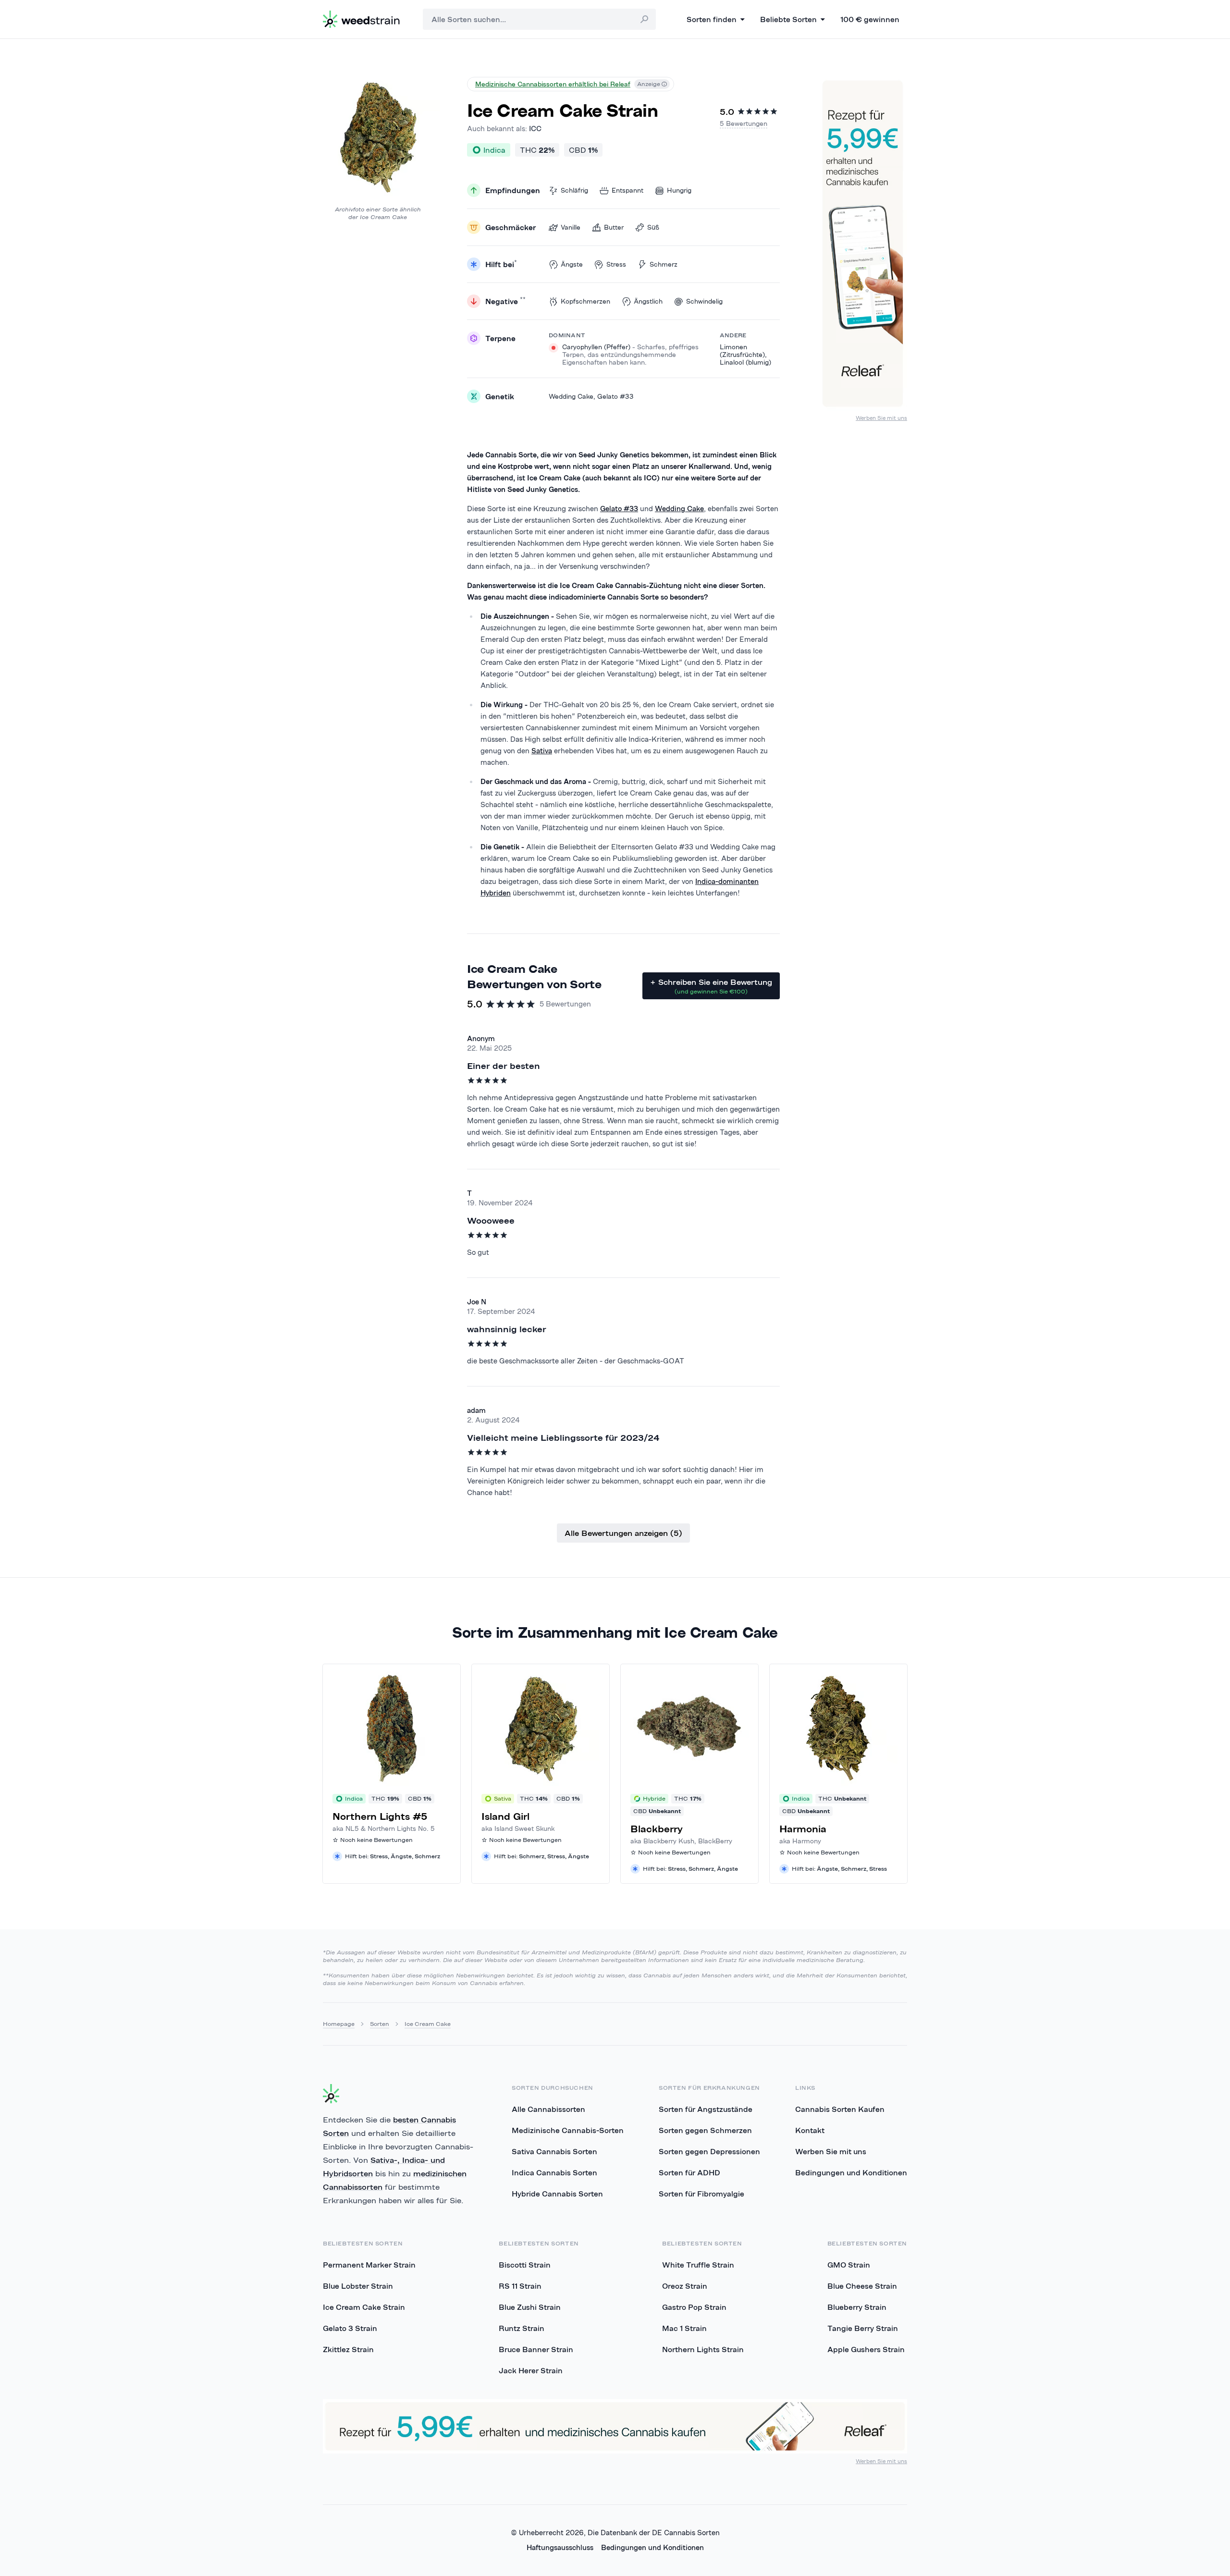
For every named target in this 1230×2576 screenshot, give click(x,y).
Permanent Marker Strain (369, 2265)
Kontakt (810, 2130)
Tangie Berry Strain (863, 2328)
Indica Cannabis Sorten (554, 2172)
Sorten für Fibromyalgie (701, 2194)
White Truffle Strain (698, 2265)
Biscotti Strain (525, 2265)
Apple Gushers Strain (866, 2349)
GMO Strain (849, 2265)
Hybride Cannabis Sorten (557, 2194)
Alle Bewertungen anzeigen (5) (623, 1533)
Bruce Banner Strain (536, 2349)
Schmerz (664, 264)
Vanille (571, 227)
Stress (616, 264)
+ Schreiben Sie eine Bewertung (711, 986)
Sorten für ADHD (689, 2172)
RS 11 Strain (520, 2286)
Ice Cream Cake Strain (364, 2307)
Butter (614, 227)
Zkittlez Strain (348, 2349)
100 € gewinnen (870, 19)
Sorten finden (712, 19)
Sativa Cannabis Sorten (554, 2151)
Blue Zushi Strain (530, 2307)
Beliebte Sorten (788, 19)
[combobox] (539, 19)
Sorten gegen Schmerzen (705, 2130)
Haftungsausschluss (560, 2547)
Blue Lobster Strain (358, 2286)
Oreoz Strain (685, 2286)
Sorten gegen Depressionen (709, 2151)
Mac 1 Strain (684, 2328)
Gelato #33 (619, 509)
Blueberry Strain (857, 2307)
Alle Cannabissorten (548, 2109)
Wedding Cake (679, 509)
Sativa (542, 751)
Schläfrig (574, 190)
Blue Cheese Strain (862, 2286)
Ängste (572, 264)
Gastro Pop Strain (694, 2307)
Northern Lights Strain (703, 2349)
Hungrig (679, 190)
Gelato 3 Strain (350, 2328)
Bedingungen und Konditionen (851, 2172)
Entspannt (627, 190)
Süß (653, 227)
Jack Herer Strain (531, 2370)
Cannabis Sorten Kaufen (840, 2109)
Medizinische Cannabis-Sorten (568, 2130)
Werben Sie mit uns (881, 418)
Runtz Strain (522, 2328)
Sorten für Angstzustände (706, 2109)
